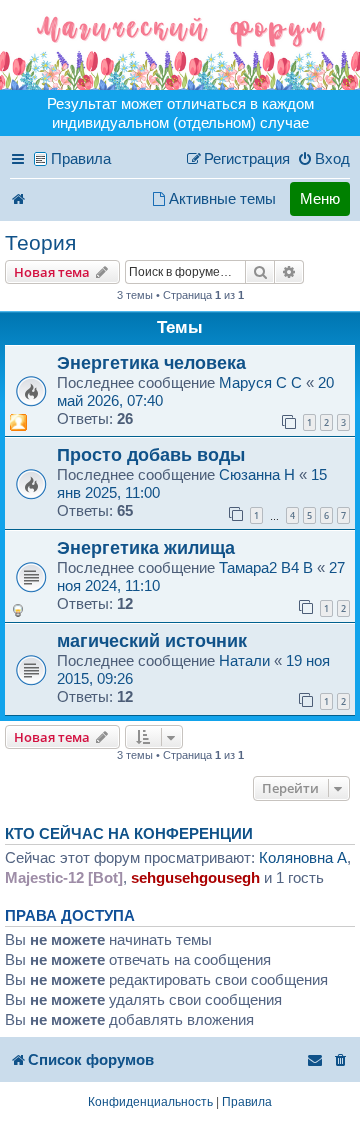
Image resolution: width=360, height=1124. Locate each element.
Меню (320, 198)
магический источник (152, 640)
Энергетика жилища (146, 547)
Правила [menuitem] (81, 158)
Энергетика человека (151, 362)
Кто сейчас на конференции (129, 834)
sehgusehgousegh (195, 877)
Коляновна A (303, 857)
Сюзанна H (257, 474)
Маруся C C (260, 382)
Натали (244, 660)
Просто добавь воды (151, 454)
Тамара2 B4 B (266, 567)
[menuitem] (323, 159)
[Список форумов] (180, 45)
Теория (40, 242)
